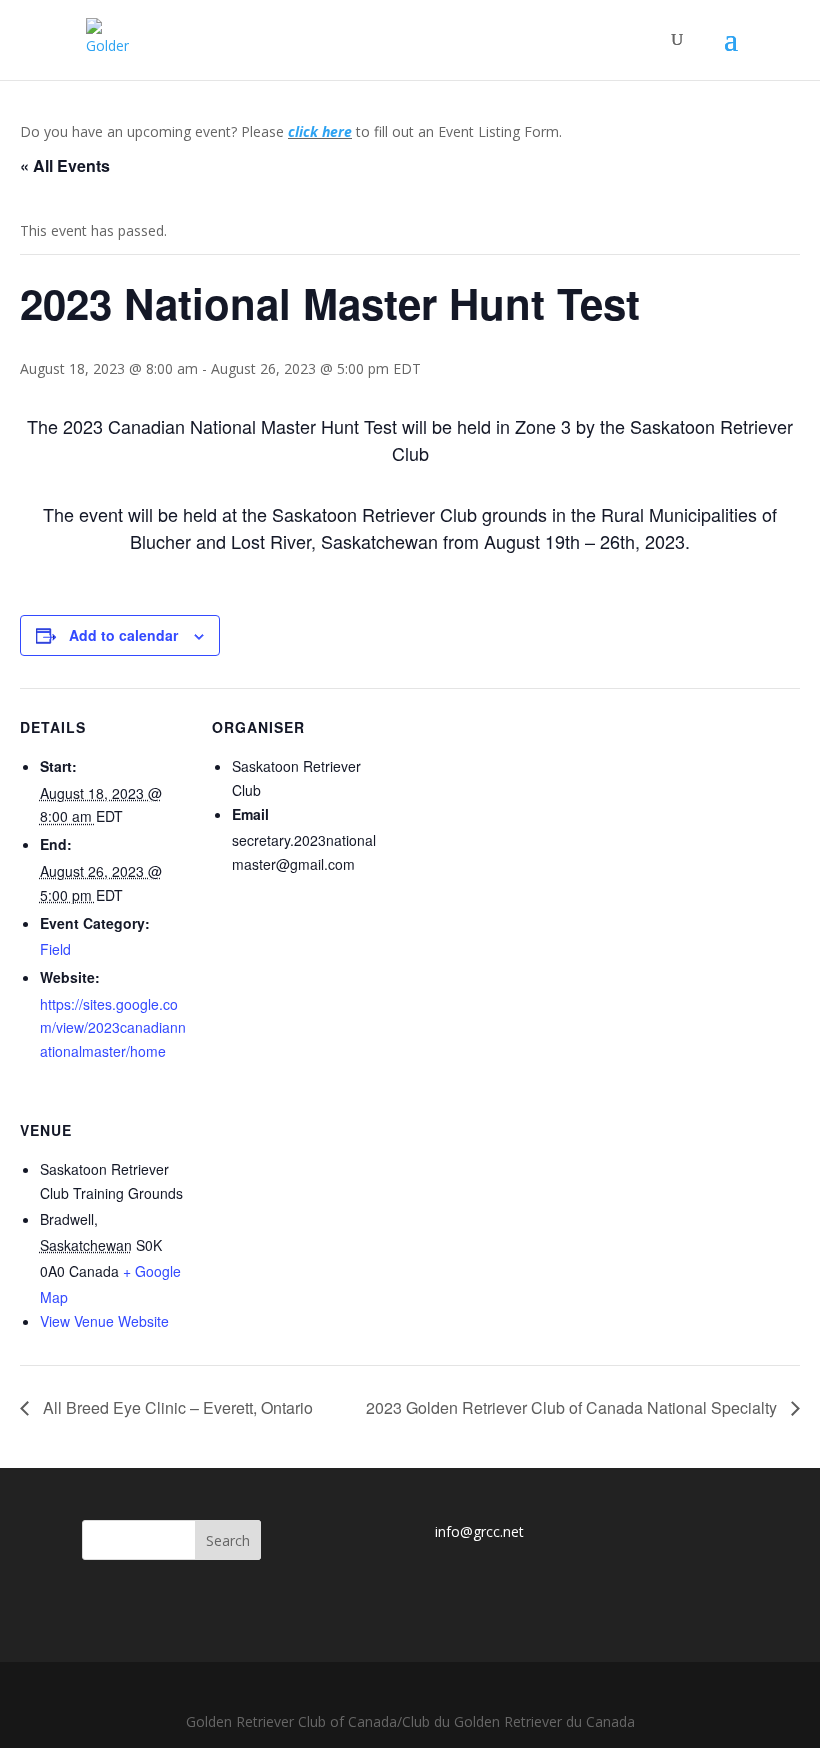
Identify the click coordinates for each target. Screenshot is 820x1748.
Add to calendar (123, 635)
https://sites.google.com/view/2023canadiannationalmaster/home (113, 1028)
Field (55, 949)
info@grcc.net (479, 1531)
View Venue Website (104, 1321)
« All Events (65, 165)
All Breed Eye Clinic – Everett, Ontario (176, 1407)
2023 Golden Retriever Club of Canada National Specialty (573, 1407)
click (303, 131)
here (335, 131)
